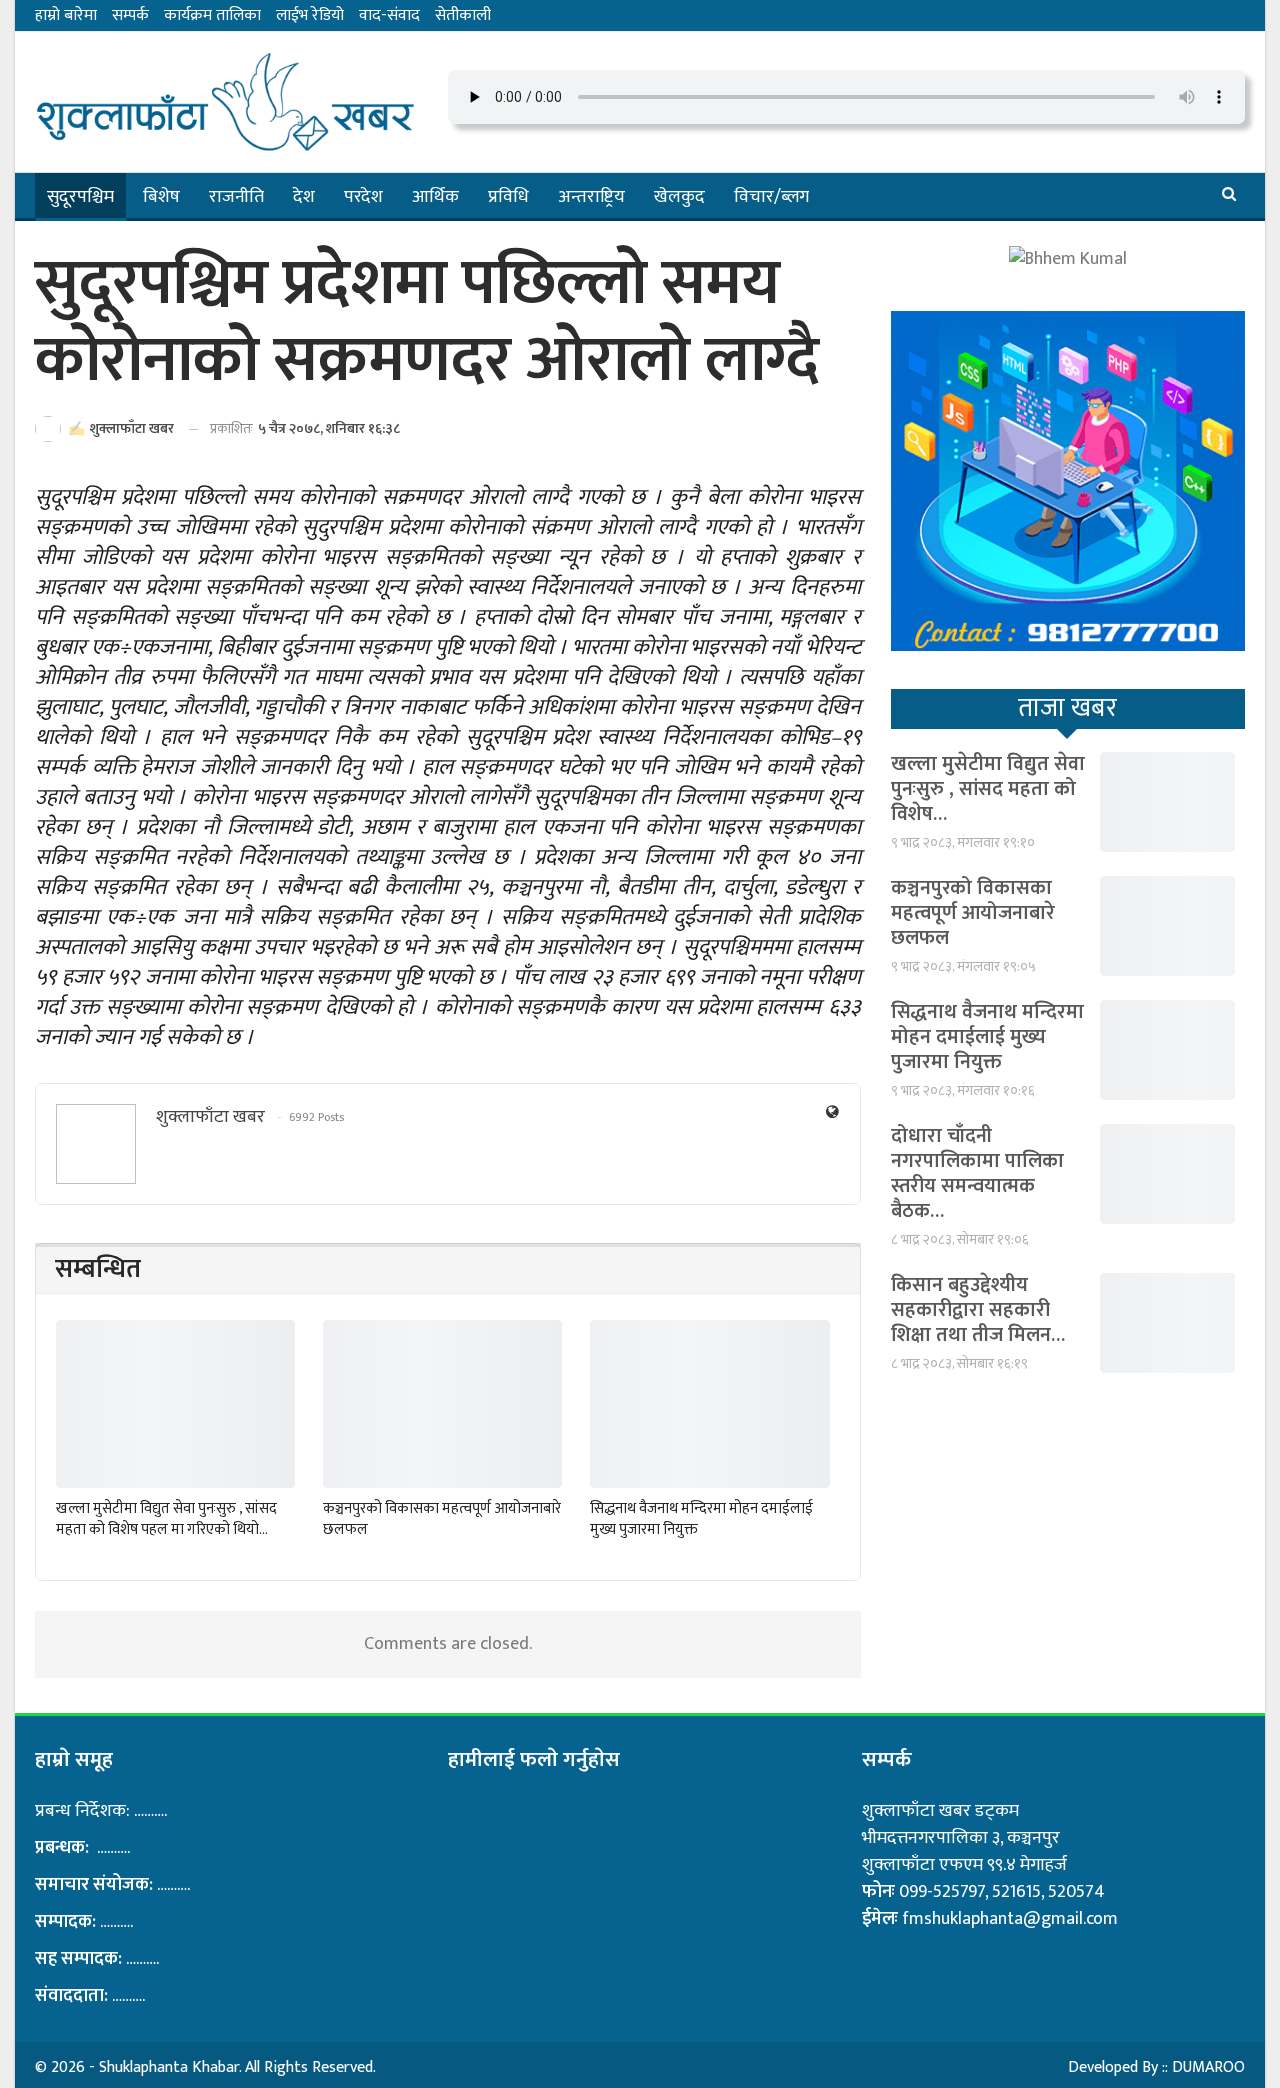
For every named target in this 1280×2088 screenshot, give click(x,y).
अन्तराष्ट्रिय (591, 197)
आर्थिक (435, 197)
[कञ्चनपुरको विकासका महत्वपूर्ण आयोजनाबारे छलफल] (442, 1403)
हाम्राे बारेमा (66, 15)
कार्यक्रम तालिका (212, 15)
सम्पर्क (130, 15)
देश (304, 197)
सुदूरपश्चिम (80, 197)
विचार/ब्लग (771, 197)
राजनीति (236, 197)
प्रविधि (508, 197)
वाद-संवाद (389, 15)
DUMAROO (1208, 2067)
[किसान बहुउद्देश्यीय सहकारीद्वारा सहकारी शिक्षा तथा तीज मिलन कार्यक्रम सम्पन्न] (1167, 1323)
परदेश (363, 197)
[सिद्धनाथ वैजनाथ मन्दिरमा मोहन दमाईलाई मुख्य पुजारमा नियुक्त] (709, 1403)
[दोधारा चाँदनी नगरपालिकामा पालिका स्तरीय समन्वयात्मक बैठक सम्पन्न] (1167, 1174)
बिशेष (161, 197)
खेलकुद (679, 197)
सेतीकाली (463, 15)
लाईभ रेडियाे (310, 15)
